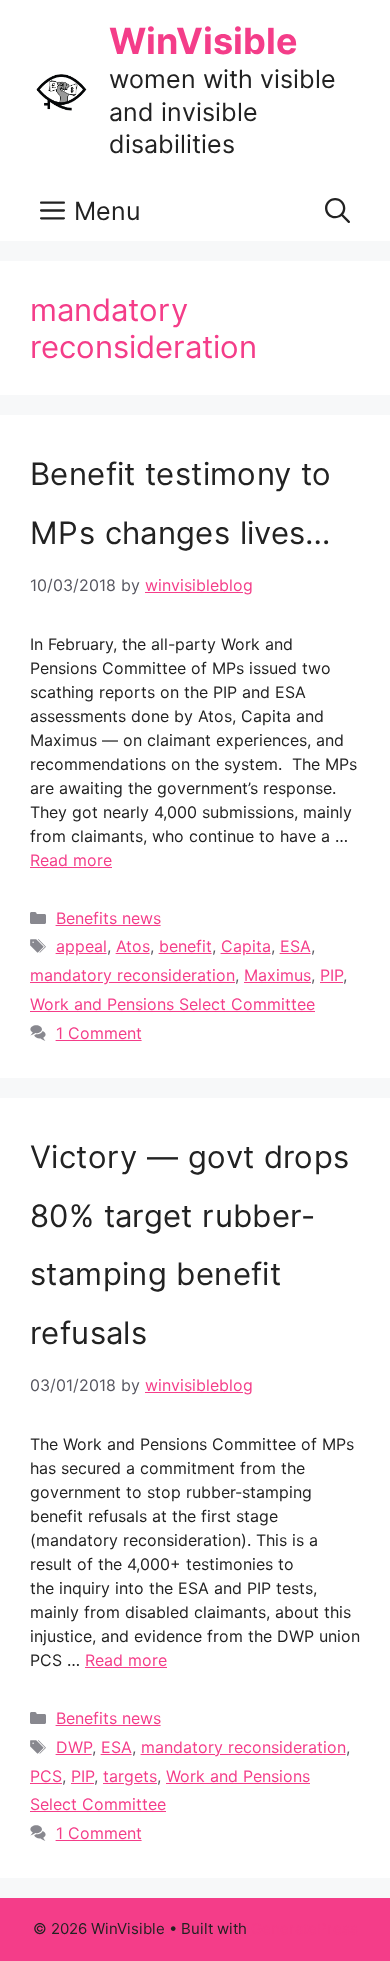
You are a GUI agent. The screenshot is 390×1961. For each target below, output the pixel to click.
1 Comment (99, 1033)
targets (130, 1776)
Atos (133, 946)
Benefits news (108, 918)
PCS (46, 1776)
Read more (71, 860)
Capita (246, 946)
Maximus (277, 975)
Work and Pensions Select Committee (172, 1004)
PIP (331, 975)
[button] (337, 211)
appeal (81, 946)
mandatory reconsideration (132, 975)
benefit (185, 946)
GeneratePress (304, 1928)
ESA (295, 946)
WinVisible (203, 41)
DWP (74, 1747)
